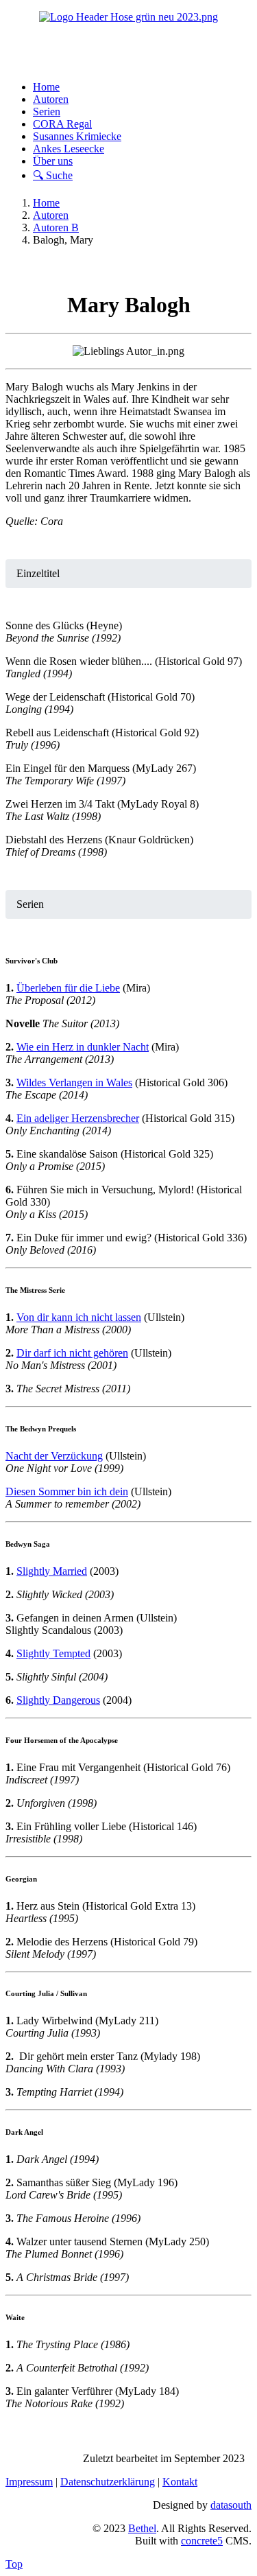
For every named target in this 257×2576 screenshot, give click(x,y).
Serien (47, 112)
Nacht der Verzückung (54, 1456)
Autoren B (56, 227)
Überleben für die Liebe (68, 988)
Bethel (142, 2528)
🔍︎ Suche (53, 175)
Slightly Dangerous (58, 1700)
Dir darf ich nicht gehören (72, 1353)
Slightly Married (52, 1571)
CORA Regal (62, 124)
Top (14, 2564)
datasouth (231, 2505)
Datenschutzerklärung (108, 2482)
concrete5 (202, 2541)
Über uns (53, 161)
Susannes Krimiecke (77, 136)
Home (46, 87)
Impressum (29, 2482)
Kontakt (180, 2482)
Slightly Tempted (53, 1653)
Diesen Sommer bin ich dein (67, 1491)
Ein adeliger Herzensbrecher (78, 1118)
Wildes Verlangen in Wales (74, 1082)
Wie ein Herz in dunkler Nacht (83, 1047)
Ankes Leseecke (69, 149)
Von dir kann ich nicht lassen (79, 1317)
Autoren (51, 99)
